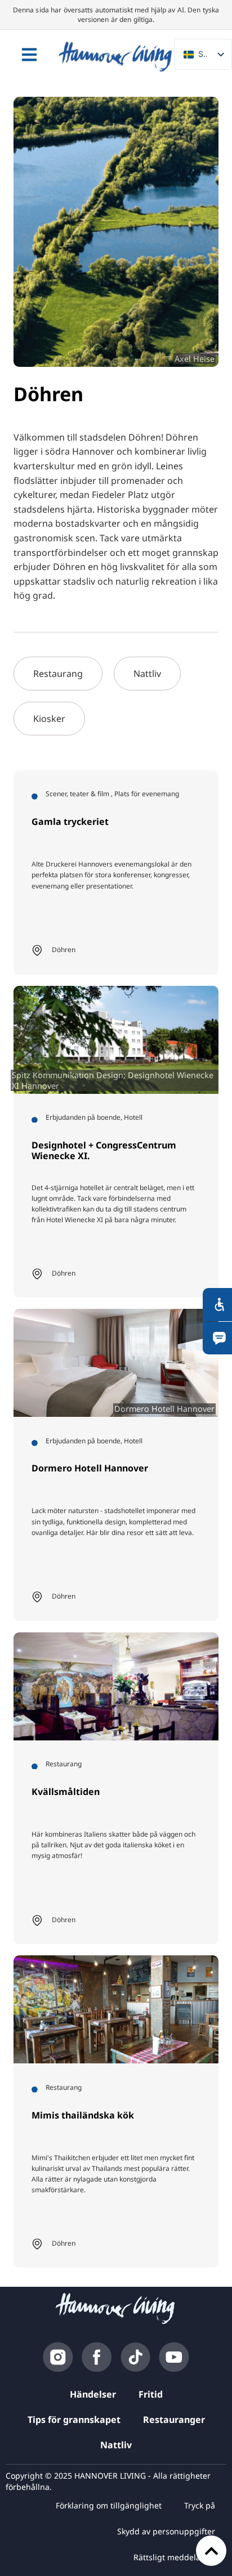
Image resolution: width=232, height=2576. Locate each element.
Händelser (93, 2394)
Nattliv (116, 2445)
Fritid (151, 2394)
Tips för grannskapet (74, 2420)
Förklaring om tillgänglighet (109, 2505)
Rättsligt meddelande (174, 2557)
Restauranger (174, 2420)
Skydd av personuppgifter (166, 2531)
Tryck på (200, 2505)
